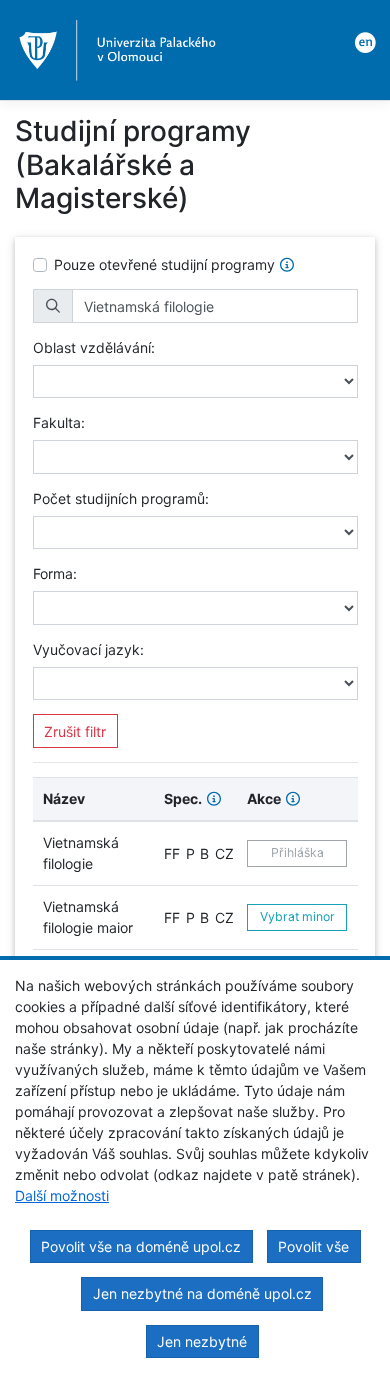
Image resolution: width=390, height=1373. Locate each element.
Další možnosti (62, 1195)
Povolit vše (313, 1246)
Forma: (55, 573)
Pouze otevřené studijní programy (164, 264)
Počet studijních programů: (121, 498)
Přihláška (297, 852)
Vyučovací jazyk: (88, 649)
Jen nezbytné (202, 1341)
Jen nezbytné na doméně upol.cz (202, 1293)
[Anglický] (362, 41)
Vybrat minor (297, 916)
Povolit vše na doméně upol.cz (141, 1246)
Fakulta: (59, 422)
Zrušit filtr (75, 731)
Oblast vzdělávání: (94, 347)
